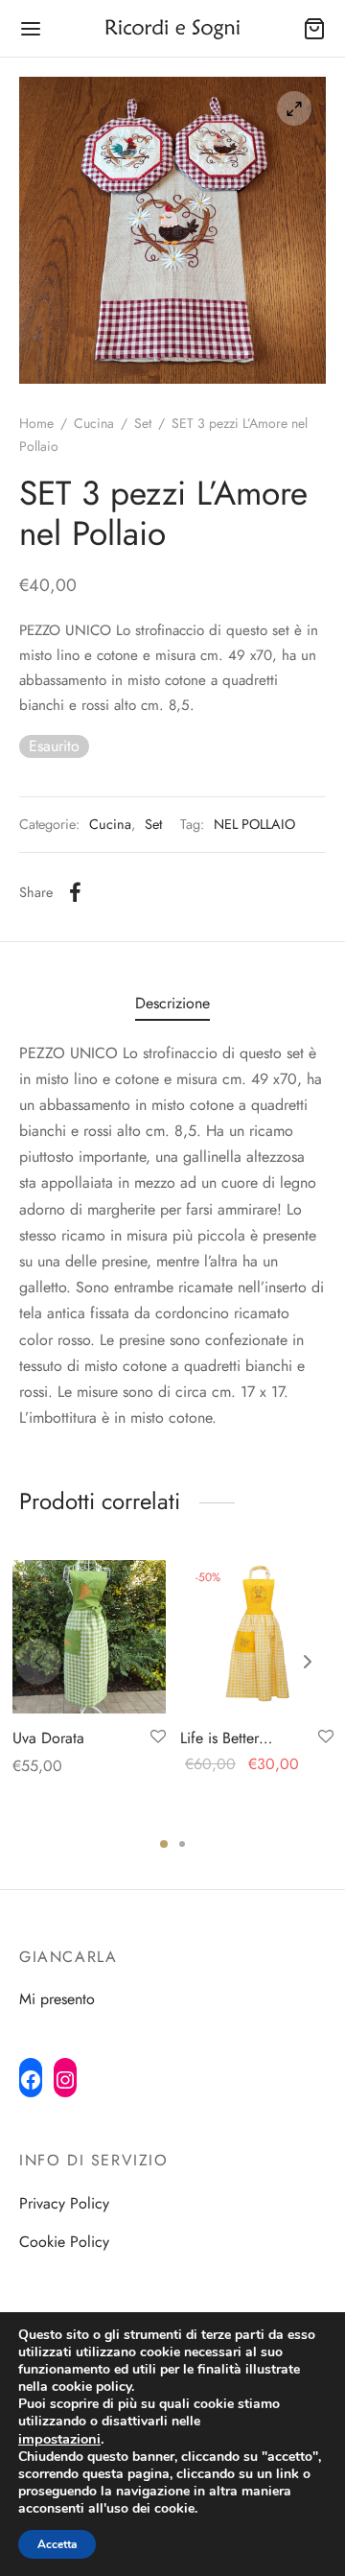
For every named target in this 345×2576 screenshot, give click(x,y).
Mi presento (57, 1999)
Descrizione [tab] (172, 1003)
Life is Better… (226, 1738)
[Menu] (31, 29)
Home (36, 423)
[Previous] (38, 1662)
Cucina (94, 423)
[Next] (308, 1662)
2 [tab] (182, 1844)
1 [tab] (164, 1844)
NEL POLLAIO (254, 824)
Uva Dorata (48, 1738)
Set (143, 423)
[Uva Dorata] (89, 1637)
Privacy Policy (64, 2203)
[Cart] (314, 29)
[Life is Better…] (257, 1637)
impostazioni (59, 2439)
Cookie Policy (64, 2242)
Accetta (57, 2544)
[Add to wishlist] (158, 1737)
